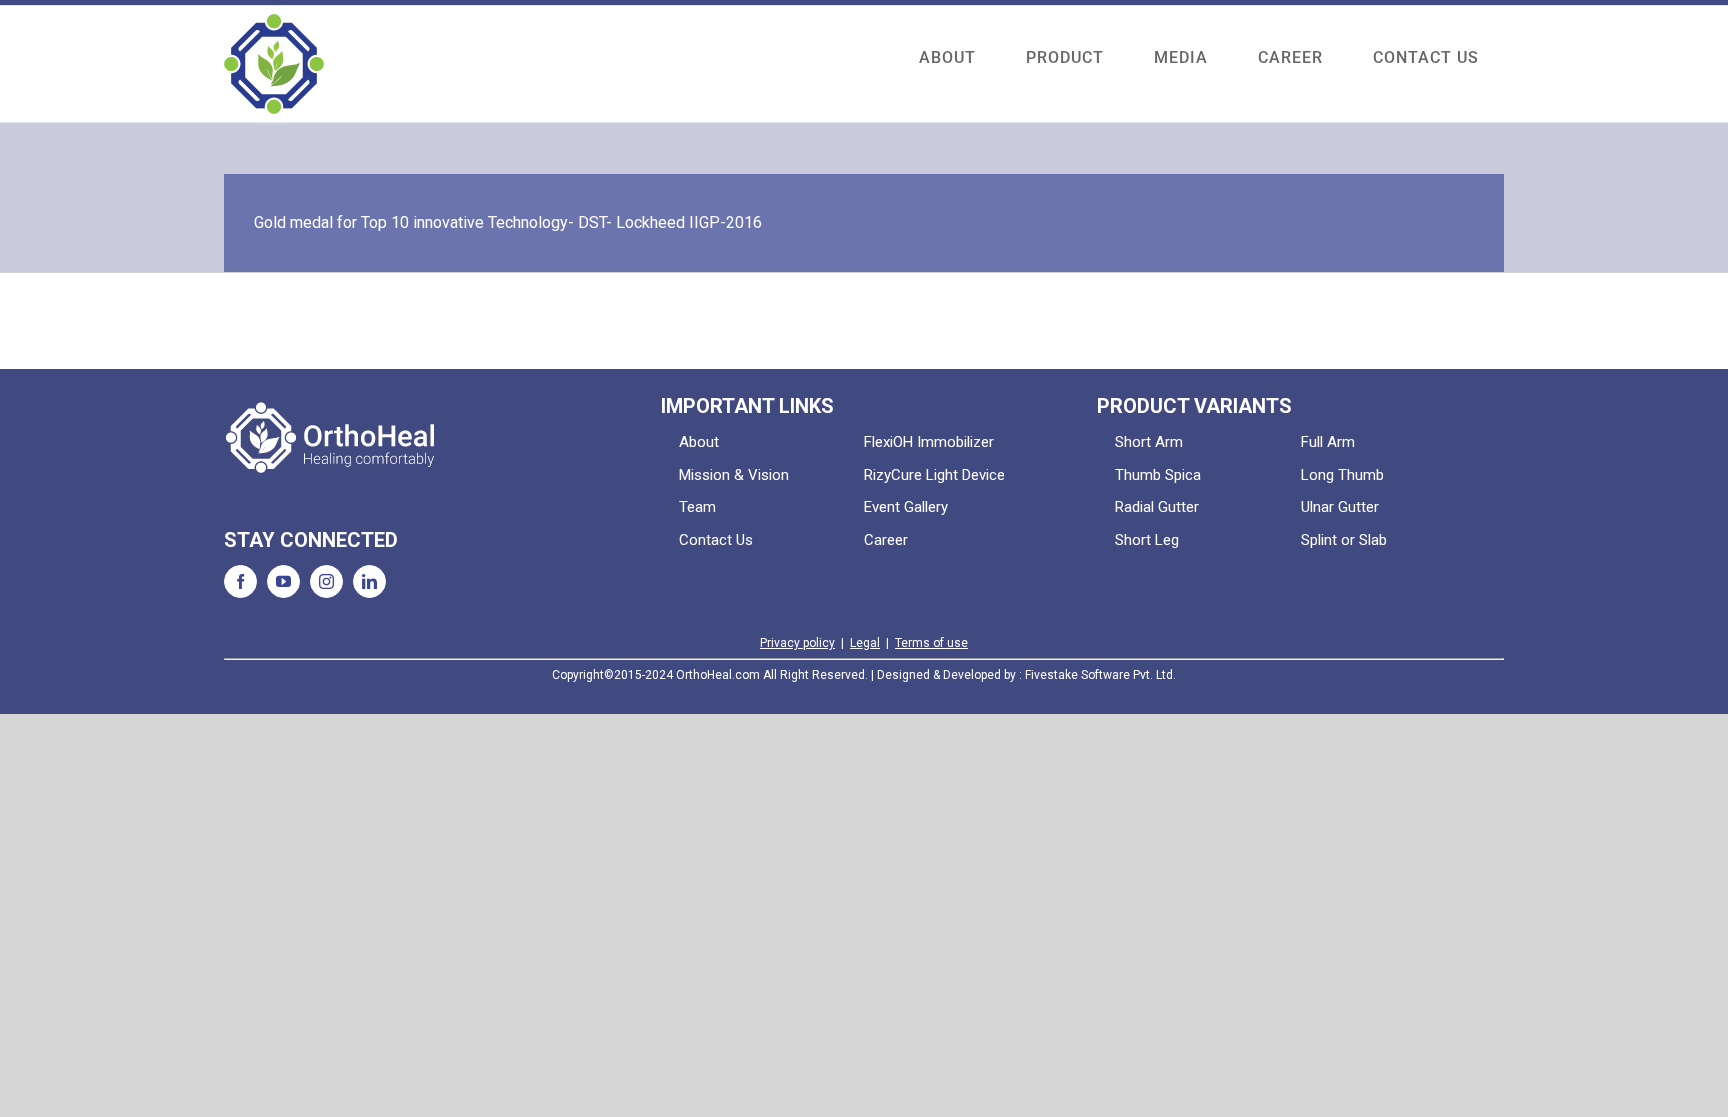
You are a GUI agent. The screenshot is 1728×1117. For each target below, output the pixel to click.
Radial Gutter (1157, 507)
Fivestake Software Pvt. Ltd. (1100, 675)
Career (886, 540)
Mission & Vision (734, 475)
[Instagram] (326, 581)
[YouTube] (283, 581)
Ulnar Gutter (1340, 507)
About (699, 442)
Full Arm (1328, 442)
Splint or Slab (1344, 540)
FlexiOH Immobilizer (929, 442)
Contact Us (716, 540)
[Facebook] (240, 581)
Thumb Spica (1158, 475)
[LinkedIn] (369, 581)
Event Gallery (906, 507)
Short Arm (1149, 442)
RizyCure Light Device (934, 475)
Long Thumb (1342, 475)
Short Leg (1147, 540)
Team (697, 507)
